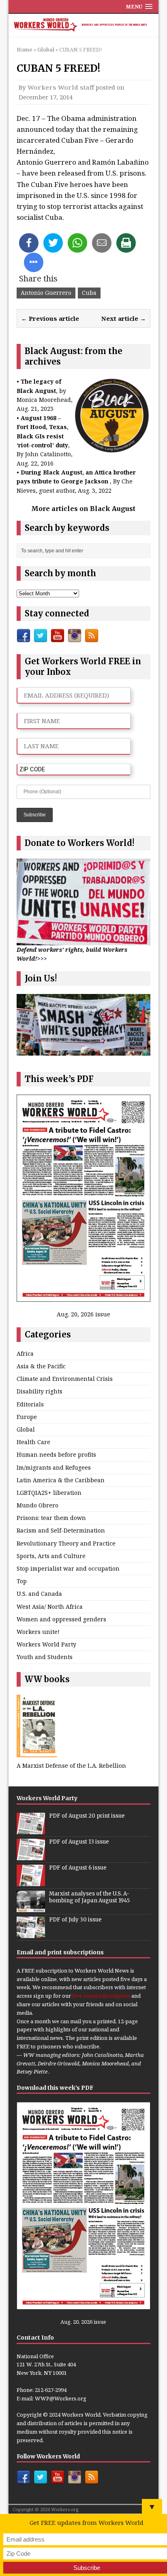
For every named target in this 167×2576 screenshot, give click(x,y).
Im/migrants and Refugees (54, 1467)
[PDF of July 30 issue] (31, 1934)
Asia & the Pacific (41, 1366)
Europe (27, 1417)
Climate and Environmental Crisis (65, 1379)
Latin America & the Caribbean (61, 1480)
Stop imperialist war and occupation (68, 1568)
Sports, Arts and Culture (51, 1556)
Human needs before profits (56, 1454)
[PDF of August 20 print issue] (31, 1830)
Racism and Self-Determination (61, 1530)
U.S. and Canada (39, 1594)
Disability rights (40, 1391)
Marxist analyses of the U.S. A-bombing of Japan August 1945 (89, 1897)
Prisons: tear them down (51, 1518)
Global (26, 1429)
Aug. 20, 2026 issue (83, 1314)
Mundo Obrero (37, 1505)
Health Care (33, 1442)
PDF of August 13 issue (79, 1842)
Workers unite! (38, 1632)
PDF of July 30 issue (75, 1920)
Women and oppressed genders (61, 1619)
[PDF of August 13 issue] (31, 1856)
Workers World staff (61, 87)
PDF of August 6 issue (78, 1868)
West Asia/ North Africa (50, 1607)
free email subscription (101, 1996)
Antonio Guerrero (46, 293)
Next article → (124, 318)
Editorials (30, 1404)
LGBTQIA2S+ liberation (49, 1493)
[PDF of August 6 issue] (31, 1882)
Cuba (89, 293)
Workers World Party (46, 1644)
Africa (25, 1353)
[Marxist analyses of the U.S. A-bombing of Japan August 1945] (31, 1908)
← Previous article (50, 318)
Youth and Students (45, 1657)
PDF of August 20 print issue (87, 1816)
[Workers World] (84, 26)
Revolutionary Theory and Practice (66, 1543)
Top (22, 1581)
